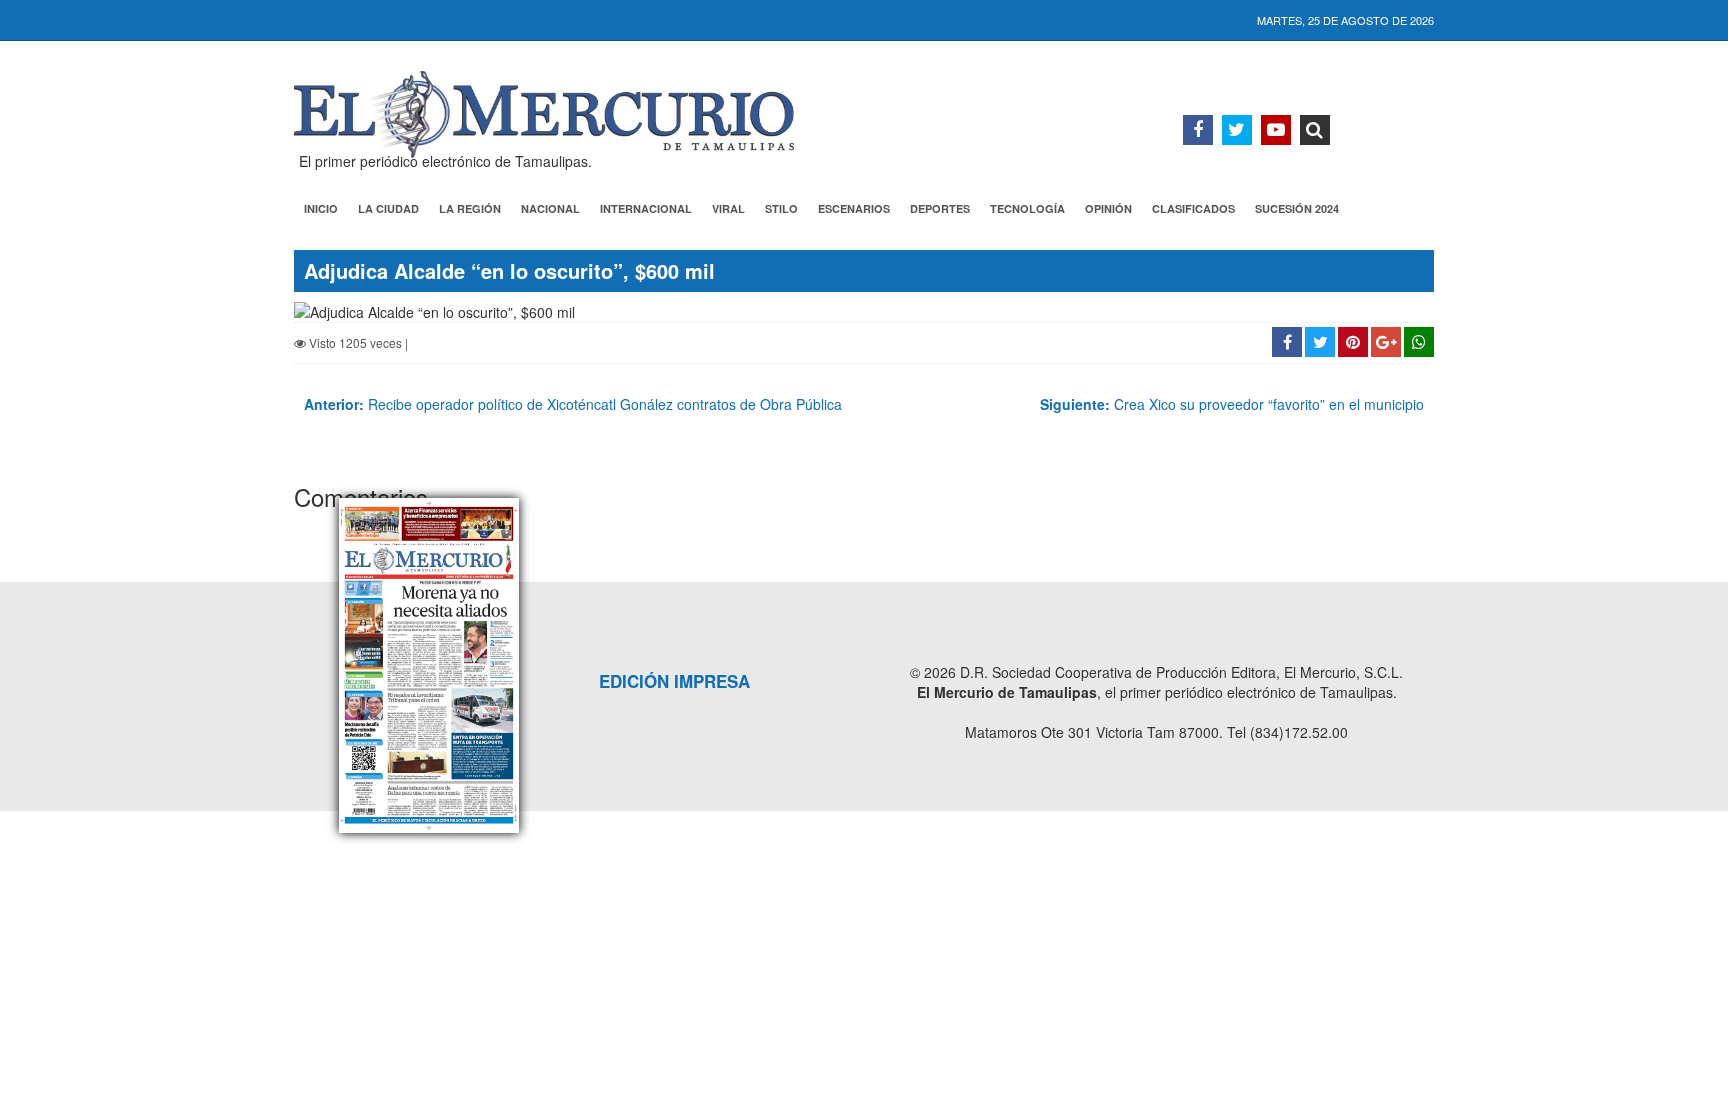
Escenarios (854, 208)
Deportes (940, 208)
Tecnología (1027, 208)
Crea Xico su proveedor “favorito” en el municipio (1232, 404)
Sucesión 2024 (1297, 208)
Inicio (321, 208)
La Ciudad (388, 208)
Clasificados (1193, 208)
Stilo (781, 208)
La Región (470, 208)
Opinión (1108, 208)
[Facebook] (1198, 130)
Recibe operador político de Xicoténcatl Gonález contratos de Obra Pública (573, 404)
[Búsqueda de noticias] (1315, 130)
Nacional (550, 208)
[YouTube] (1276, 130)
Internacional (646, 208)
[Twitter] (1237, 130)
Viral (728, 208)
